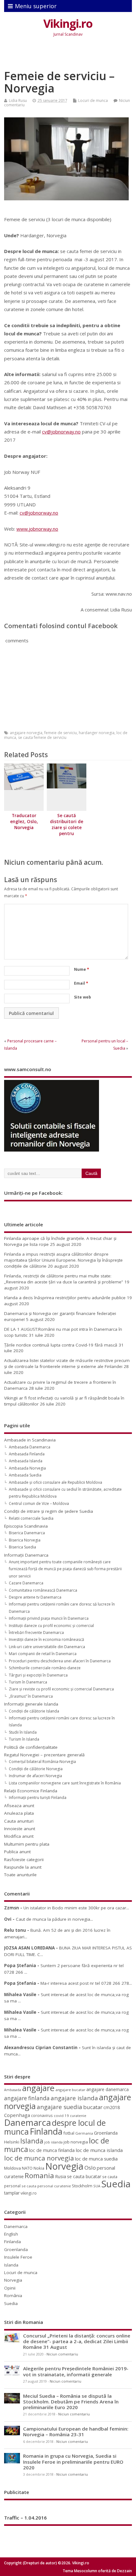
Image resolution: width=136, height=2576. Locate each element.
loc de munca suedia (96, 2159)
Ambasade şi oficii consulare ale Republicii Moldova (56, 1482)
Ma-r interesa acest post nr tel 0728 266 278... (86, 1983)
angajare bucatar (70, 2090)
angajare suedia (59, 2107)
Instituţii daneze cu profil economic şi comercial (51, 1626)
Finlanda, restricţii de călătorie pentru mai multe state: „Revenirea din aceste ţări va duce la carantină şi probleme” (64, 1279)
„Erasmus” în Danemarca (31, 1696)
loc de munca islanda (99, 2150)
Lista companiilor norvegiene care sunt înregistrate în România (65, 1783)
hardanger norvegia (97, 733)
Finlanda (46, 2131)
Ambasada (13, 2090)
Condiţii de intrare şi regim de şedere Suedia (49, 1511)
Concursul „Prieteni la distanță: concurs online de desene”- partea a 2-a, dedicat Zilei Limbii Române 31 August (77, 2341)
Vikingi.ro (68, 24)
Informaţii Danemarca (26, 1555)
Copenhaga (17, 2115)
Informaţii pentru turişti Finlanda (38, 1798)
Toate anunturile (20, 1875)
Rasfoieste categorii (24, 1860)
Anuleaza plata (19, 1813)
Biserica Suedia (22, 1547)
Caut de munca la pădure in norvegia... (54, 1919)
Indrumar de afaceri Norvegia (35, 1776)
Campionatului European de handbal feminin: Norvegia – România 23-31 (76, 2432)
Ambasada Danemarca (30, 1447)
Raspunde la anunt (23, 1867)
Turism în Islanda (24, 1739)
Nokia (39, 2168)
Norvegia (64, 2166)
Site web (83, 997)
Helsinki (12, 2142)
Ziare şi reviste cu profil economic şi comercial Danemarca (61, 1689)
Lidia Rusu (18, 100)
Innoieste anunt (20, 1829)
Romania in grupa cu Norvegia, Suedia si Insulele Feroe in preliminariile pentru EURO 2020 (73, 2461)
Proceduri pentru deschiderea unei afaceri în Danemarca (60, 1661)
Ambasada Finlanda (27, 1454)
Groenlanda (106, 2133)
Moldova (12, 2168)
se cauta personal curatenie (46, 2186)
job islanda (53, 2142)
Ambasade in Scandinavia (30, 1440)
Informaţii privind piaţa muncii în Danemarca (49, 1618)
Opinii (10, 2288)
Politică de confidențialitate (31, 1747)
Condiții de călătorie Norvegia (36, 1769)
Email (81, 983)
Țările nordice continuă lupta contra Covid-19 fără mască (61, 1345)
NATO (27, 2168)
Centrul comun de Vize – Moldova (39, 1503)
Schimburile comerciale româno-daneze (45, 1668)
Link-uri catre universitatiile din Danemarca (47, 1647)
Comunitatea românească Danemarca (43, 1590)
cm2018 (112, 2107)
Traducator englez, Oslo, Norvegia (24, 822)
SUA (97, 2186)
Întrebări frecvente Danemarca (36, 1633)
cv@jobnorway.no (61, 432)
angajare (38, 2088)
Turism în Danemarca (28, 1682)
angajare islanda (74, 2098)
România (13, 2296)
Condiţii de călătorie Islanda (34, 1711)
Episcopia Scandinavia (26, 1526)
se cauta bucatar (84, 2176)
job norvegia (76, 2142)
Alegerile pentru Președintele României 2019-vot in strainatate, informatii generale (76, 2371)
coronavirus (42, 2115)
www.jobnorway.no (37, 529)
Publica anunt (17, 1852)
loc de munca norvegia (39, 2158)
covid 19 (61, 2116)
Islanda (32, 2141)
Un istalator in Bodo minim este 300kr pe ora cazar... (76, 1908)
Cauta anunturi (19, 1821)
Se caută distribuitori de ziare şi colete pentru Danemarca (67, 828)
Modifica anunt (19, 1836)
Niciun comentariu (62, 2354)
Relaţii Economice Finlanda (31, 1791)
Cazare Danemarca (26, 1583)
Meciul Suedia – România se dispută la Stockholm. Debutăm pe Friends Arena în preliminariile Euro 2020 (71, 2402)
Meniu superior (36, 6)
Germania (84, 2133)
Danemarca (28, 2122)
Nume (82, 969)
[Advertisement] (70, 55)
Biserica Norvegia (25, 1540)
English (11, 2234)
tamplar (12, 2193)
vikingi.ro (29, 2193)
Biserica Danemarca (27, 1533)
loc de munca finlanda (52, 2150)
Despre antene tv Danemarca (35, 1597)
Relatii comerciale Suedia (31, 1518)
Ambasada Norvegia (27, 1468)
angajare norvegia (26, 733)
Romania (39, 2175)
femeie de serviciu (61, 733)
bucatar (93, 2107)
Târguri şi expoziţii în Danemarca (38, 1675)
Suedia (116, 2184)
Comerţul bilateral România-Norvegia (42, 1762)
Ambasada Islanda (26, 1461)
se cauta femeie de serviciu (42, 737)
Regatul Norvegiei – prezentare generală (44, 1755)
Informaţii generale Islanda (31, 1704)
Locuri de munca (93, 100)
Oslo (90, 2168)
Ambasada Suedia (25, 1475)
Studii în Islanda (23, 1732)
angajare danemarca (108, 2089)
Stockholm (82, 2186)
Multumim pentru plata (27, 1844)
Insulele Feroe (18, 2257)
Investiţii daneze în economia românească (46, 1639)
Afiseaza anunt (19, 1806)
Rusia (61, 2176)
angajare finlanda (27, 2098)
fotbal (69, 2133)
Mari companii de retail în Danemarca (43, 1654)
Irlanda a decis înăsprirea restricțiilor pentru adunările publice (65, 1298)
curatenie (78, 2116)
